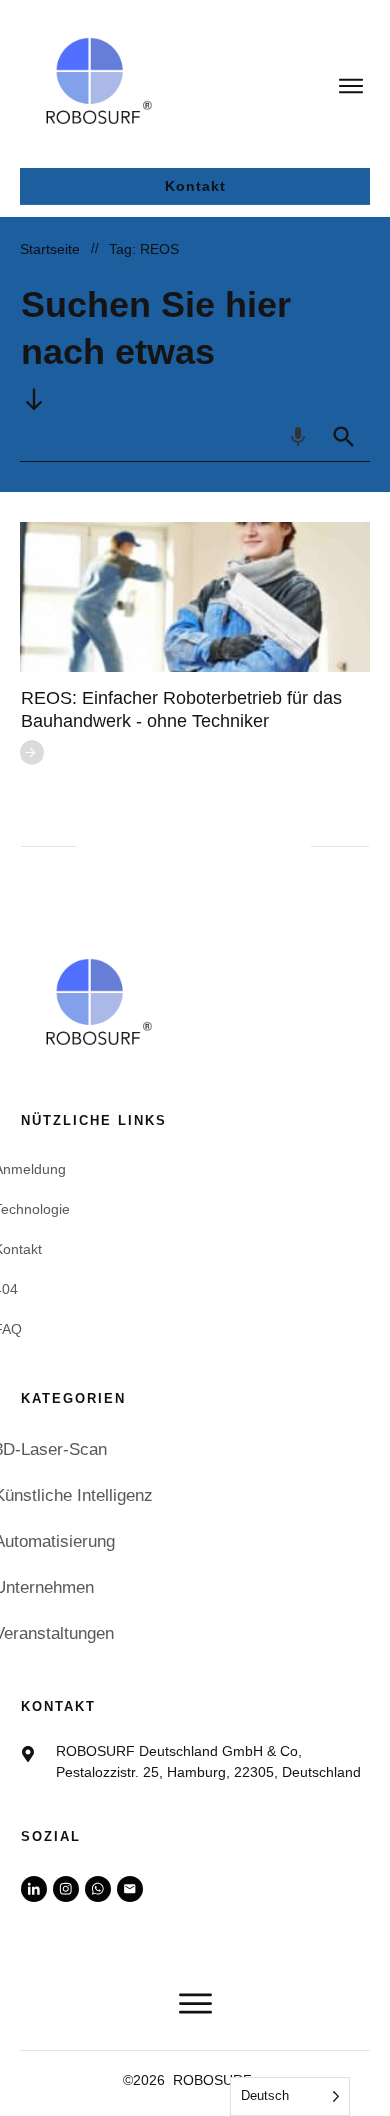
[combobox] (169, 437)
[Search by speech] (298, 437)
